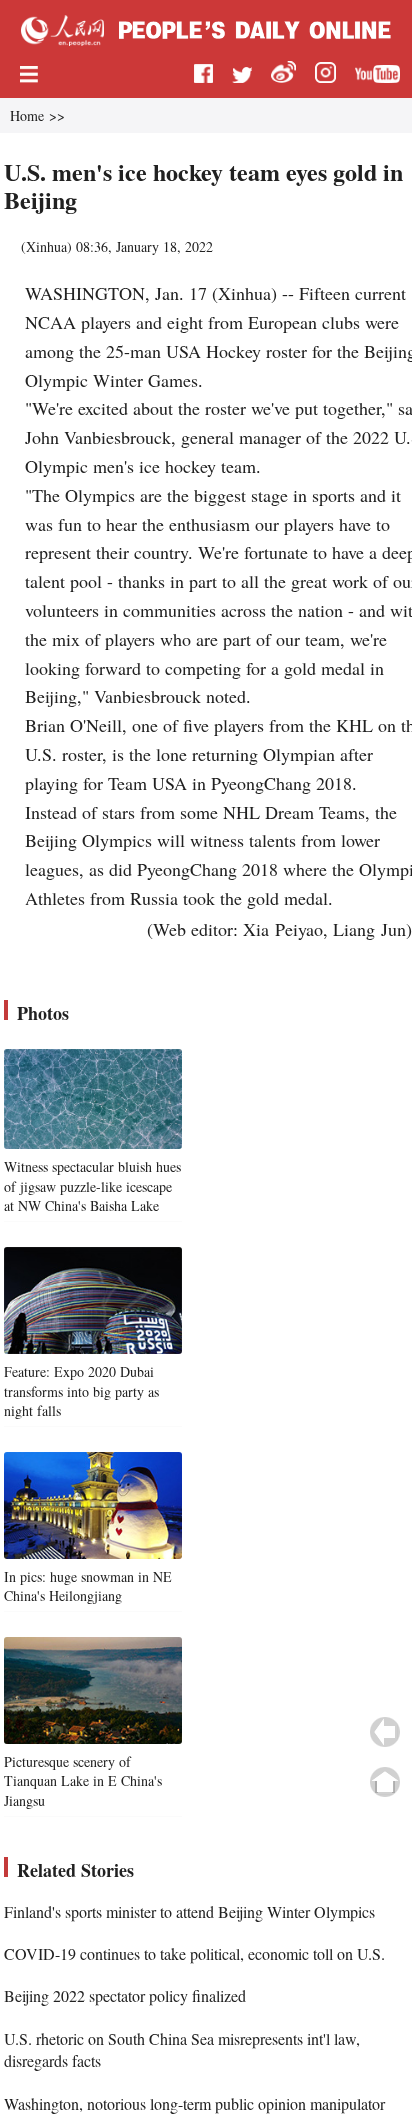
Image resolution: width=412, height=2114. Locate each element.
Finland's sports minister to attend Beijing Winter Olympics (189, 1911)
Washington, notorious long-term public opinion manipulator (194, 2103)
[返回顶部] (385, 1782)
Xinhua (46, 246)
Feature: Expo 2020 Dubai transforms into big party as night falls (81, 1391)
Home (27, 115)
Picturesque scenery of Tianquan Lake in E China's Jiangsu (83, 1781)
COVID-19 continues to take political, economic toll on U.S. (194, 1953)
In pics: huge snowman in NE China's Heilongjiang (88, 1586)
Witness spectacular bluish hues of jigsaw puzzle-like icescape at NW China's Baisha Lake (92, 1186)
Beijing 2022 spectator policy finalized (125, 1995)
